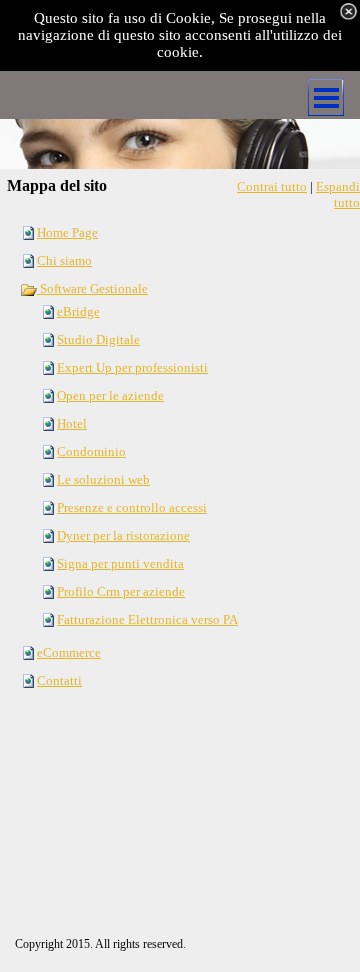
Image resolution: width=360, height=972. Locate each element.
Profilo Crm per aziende (121, 591)
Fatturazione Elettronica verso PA (147, 619)
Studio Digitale (98, 339)
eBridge (78, 311)
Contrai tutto (272, 186)
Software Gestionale (92, 288)
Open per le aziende (110, 395)
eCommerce (69, 652)
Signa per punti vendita (120, 563)
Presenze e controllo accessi (132, 507)
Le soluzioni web (103, 479)
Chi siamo (64, 260)
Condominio (91, 451)
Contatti (59, 680)
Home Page (67, 232)
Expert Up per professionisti (132, 367)
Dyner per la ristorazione (123, 535)
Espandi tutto (338, 194)
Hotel (72, 423)
